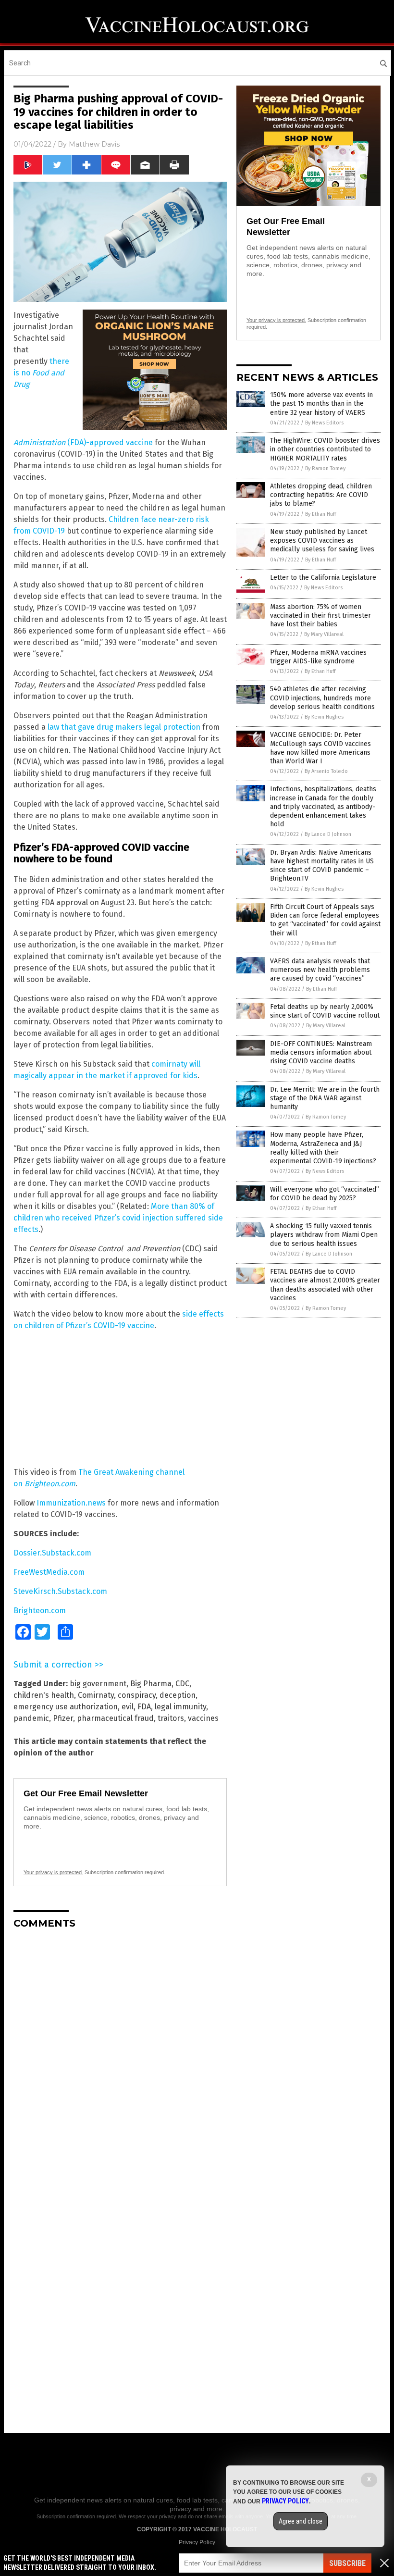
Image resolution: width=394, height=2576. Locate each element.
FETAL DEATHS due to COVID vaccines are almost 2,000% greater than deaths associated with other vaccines (325, 1285)
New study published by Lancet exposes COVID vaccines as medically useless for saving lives (322, 541)
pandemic (31, 1718)
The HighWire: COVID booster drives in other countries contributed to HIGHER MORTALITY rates (325, 449)
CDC (182, 1684)
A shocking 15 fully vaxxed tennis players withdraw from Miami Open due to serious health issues (324, 1235)
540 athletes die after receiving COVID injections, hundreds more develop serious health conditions (322, 698)
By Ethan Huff (320, 514)
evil (128, 1707)
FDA (144, 1707)
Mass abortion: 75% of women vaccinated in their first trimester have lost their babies (320, 616)
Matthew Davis (94, 144)
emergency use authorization (66, 1707)
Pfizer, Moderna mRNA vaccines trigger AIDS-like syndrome (318, 657)
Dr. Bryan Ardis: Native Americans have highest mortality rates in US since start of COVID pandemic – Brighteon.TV (322, 866)
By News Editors (324, 423)
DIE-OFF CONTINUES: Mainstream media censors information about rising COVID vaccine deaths (321, 1052)
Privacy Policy (197, 2542)
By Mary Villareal (324, 634)
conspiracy (137, 1695)
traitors (171, 1718)
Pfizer (63, 1718)
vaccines (203, 1718)
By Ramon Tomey (325, 468)
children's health (44, 1695)
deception (178, 1695)
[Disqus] (120, 2057)
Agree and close (301, 2521)
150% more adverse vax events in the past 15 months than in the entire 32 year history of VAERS (321, 404)
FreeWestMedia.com (49, 1572)
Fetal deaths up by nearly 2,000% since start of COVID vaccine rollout (325, 1011)
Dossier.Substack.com (52, 1553)
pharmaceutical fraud (115, 1718)
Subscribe (347, 2563)
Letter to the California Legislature (323, 578)
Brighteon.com (40, 1611)
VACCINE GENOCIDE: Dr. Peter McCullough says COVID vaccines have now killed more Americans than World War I (320, 748)
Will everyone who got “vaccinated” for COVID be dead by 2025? (325, 1194)
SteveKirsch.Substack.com (60, 1591)
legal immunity (180, 1707)
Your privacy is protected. (53, 1872)
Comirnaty (96, 1695)
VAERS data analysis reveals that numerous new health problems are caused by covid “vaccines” (320, 970)
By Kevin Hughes (324, 717)
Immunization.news (71, 1503)
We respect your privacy (148, 2516)
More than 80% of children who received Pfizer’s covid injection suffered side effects (118, 1218)
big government (98, 1684)
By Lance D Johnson (328, 834)
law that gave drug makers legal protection (124, 727)
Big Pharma (151, 1684)
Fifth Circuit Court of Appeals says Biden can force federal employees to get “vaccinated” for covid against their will (325, 920)
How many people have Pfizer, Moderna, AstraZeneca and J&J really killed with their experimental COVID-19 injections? (323, 1148)
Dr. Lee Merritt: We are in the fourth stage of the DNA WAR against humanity (325, 1098)
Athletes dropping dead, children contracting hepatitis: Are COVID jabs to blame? (321, 495)
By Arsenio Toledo (326, 771)
